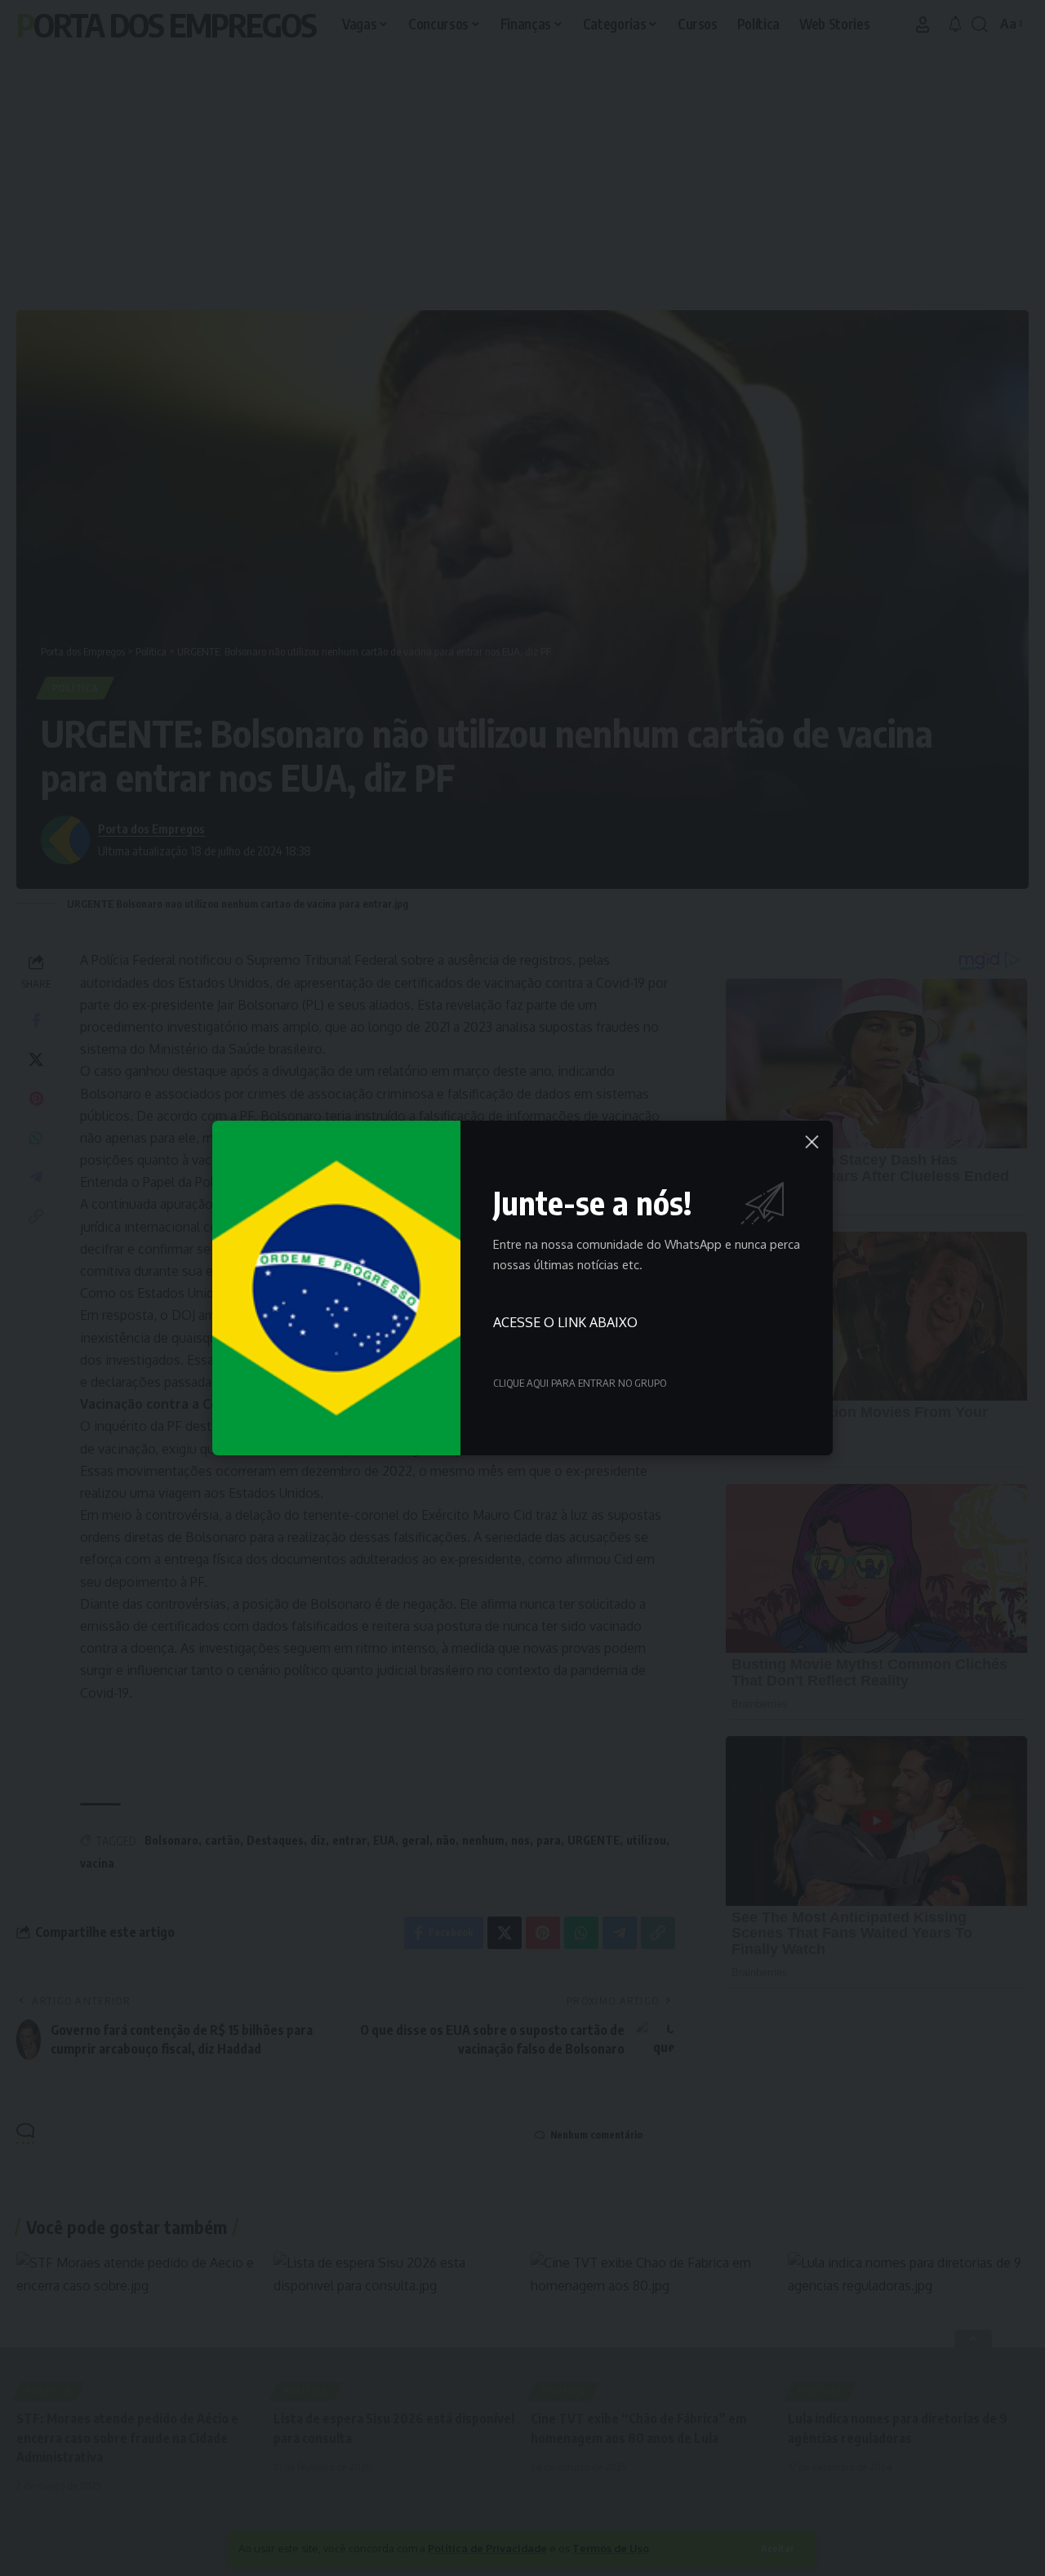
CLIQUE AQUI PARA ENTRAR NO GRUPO (580, 1383)
